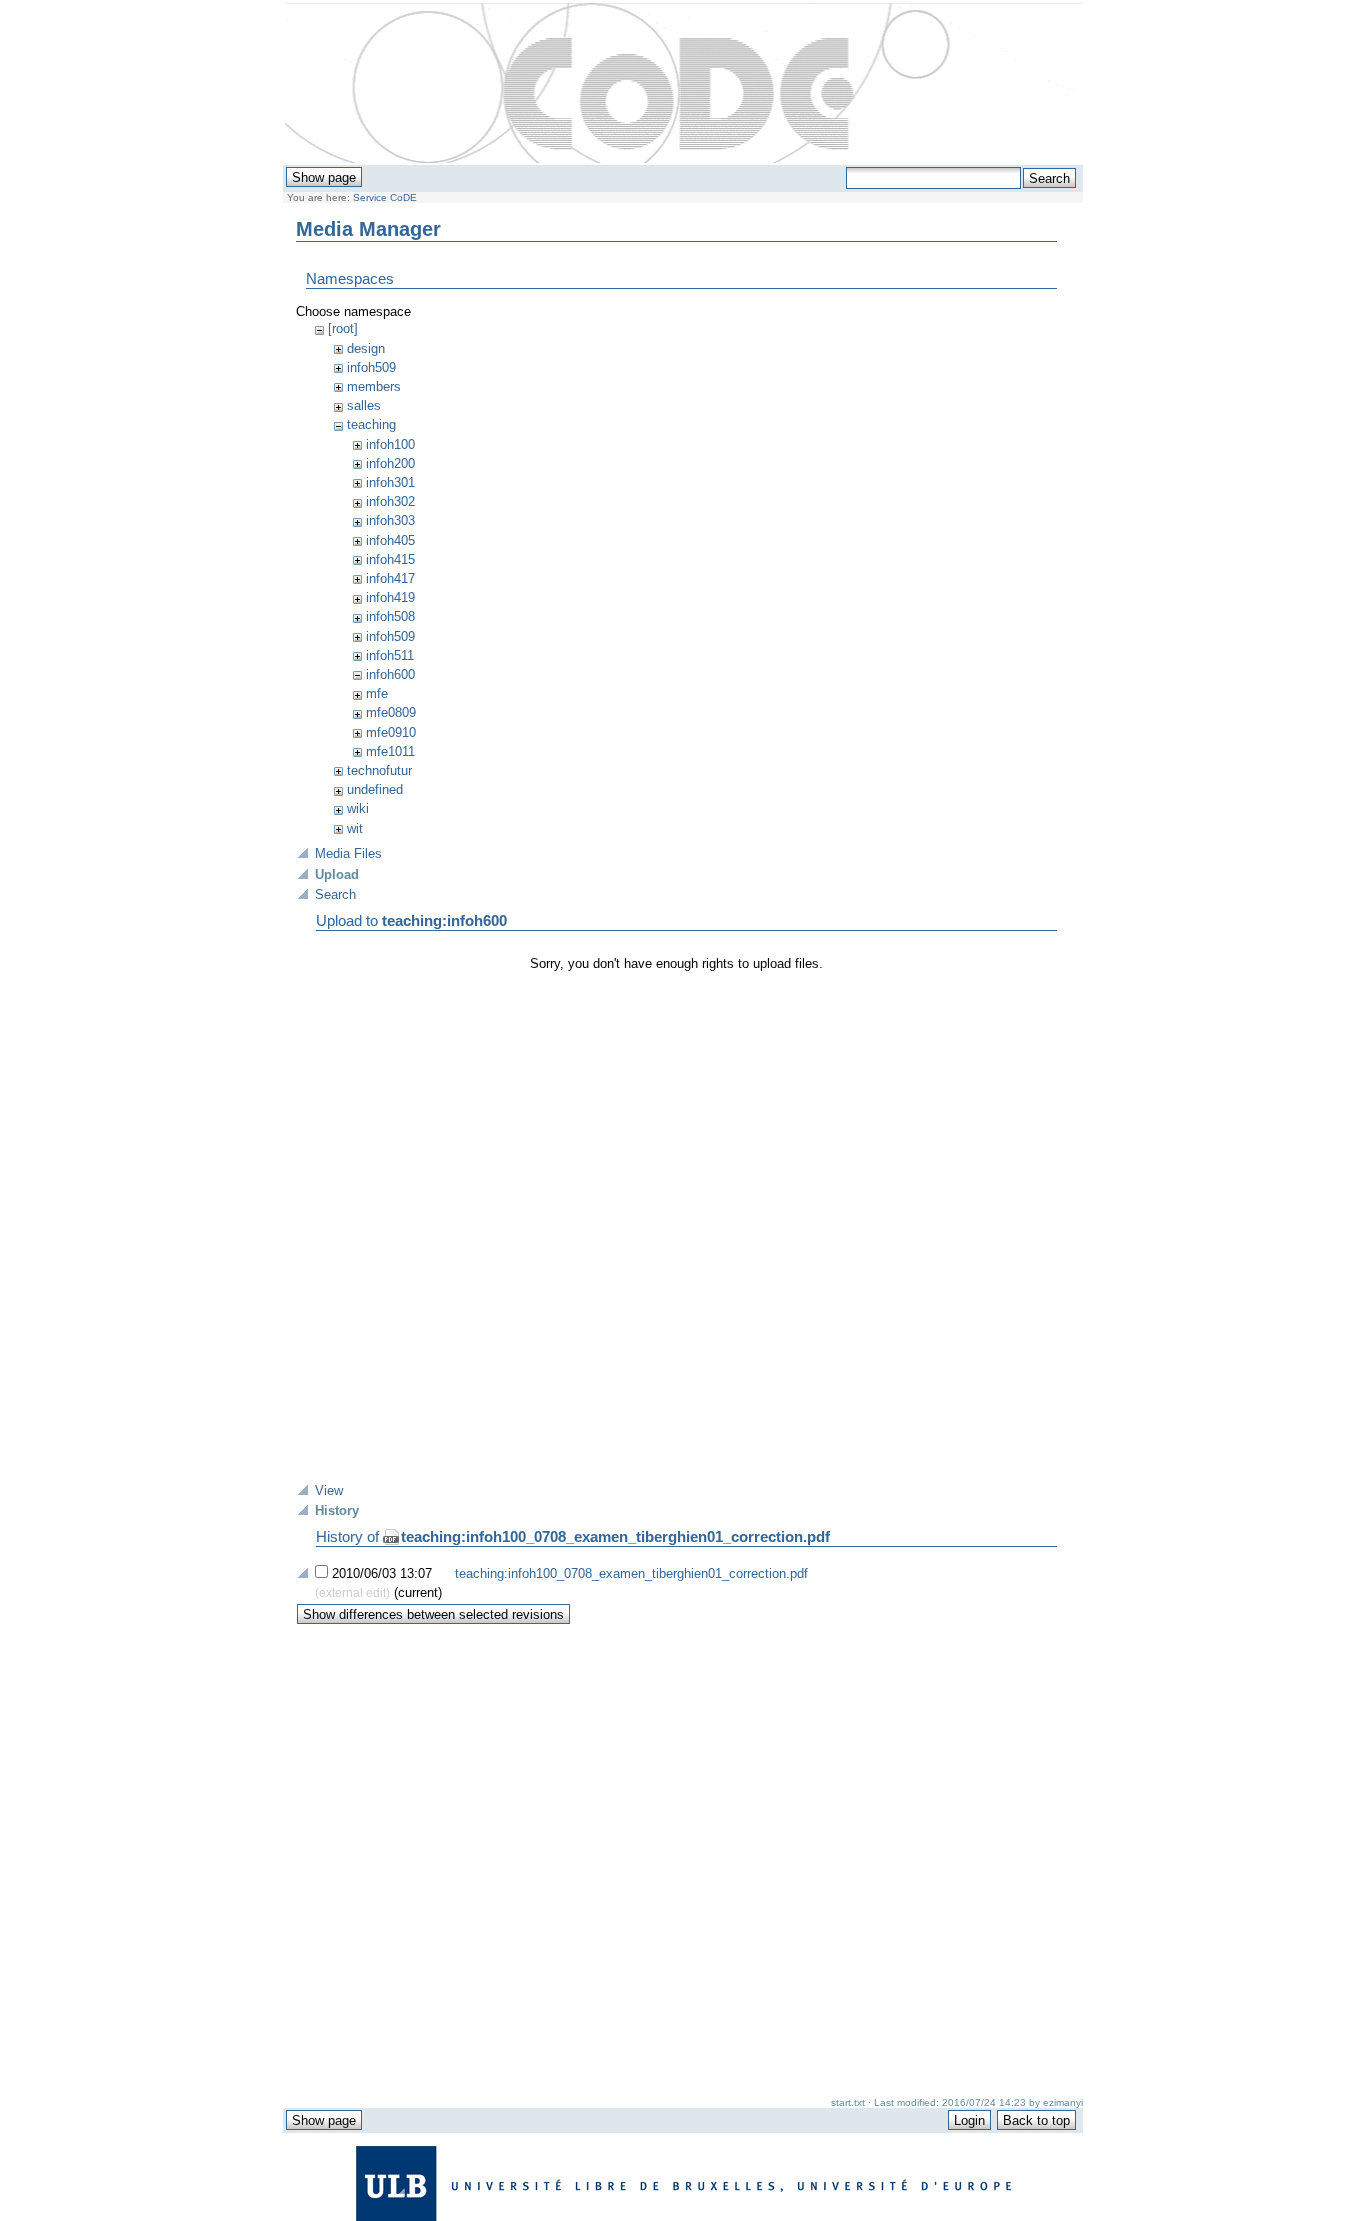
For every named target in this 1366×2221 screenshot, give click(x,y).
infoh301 (390, 482)
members (374, 386)
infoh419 (390, 597)
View (329, 1490)
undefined (375, 789)
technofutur (379, 770)
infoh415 (390, 559)
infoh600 (390, 674)
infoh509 (371, 367)
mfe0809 (391, 712)
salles (364, 405)
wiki (358, 808)
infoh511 (390, 655)
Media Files (348, 853)
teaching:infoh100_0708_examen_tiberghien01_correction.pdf (615, 1536)
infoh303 (390, 520)
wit (355, 828)
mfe (377, 693)
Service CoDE (385, 197)
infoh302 (390, 501)
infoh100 (390, 444)
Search (335, 894)
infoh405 (390, 540)
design (366, 348)
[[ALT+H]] (684, 84)
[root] (343, 328)
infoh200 (390, 463)
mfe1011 (390, 751)
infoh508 (390, 616)
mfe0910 (391, 732)
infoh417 (390, 578)
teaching (371, 424)
